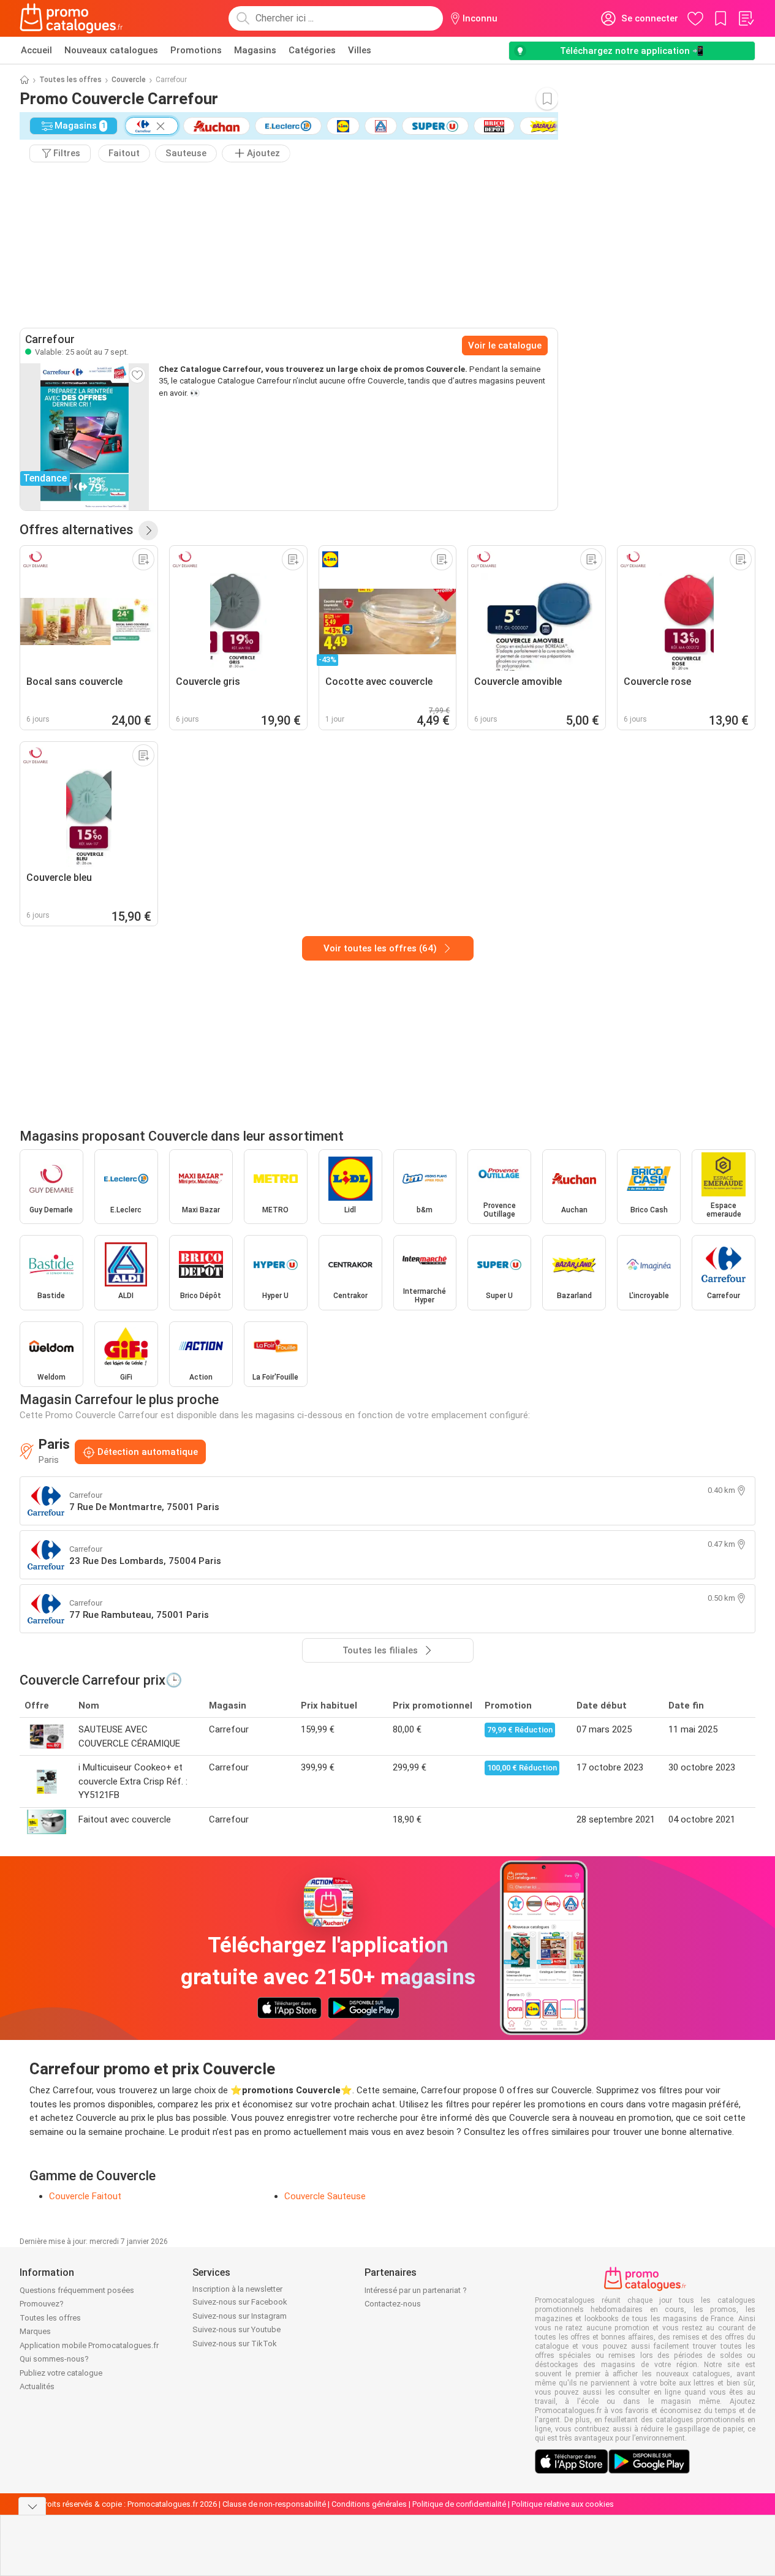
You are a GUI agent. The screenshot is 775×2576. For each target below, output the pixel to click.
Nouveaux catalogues (111, 50)
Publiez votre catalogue (61, 2373)
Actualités (37, 2386)
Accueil (36, 50)
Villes (360, 50)
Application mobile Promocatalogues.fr (89, 2345)
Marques (35, 2331)
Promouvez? (42, 2304)
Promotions (196, 50)
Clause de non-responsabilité (274, 2504)
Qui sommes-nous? (54, 2359)
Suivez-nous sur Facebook (240, 2302)
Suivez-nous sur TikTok (235, 2344)
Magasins (255, 50)
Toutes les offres (70, 80)
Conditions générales (369, 2504)
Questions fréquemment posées (77, 2290)
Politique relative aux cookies (563, 2504)
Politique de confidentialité (459, 2504)
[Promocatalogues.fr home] (71, 18)
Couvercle (129, 80)
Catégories (312, 50)
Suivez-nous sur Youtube (236, 2329)
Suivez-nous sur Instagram (240, 2316)
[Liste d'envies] (746, 18)
